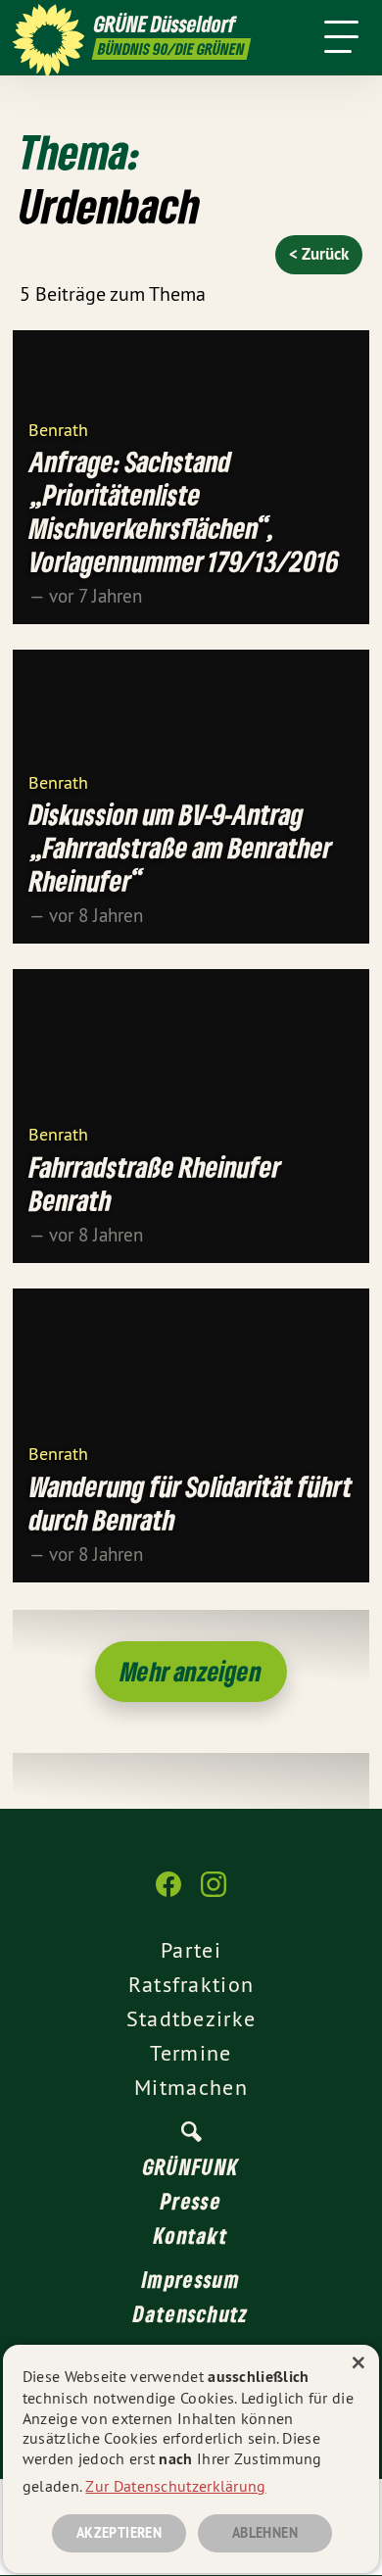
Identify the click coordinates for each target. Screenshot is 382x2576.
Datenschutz (191, 2313)
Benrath (58, 429)
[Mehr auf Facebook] (168, 1894)
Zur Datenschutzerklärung (175, 2486)
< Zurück (319, 254)
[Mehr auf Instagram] (214, 1894)
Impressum (191, 2279)
